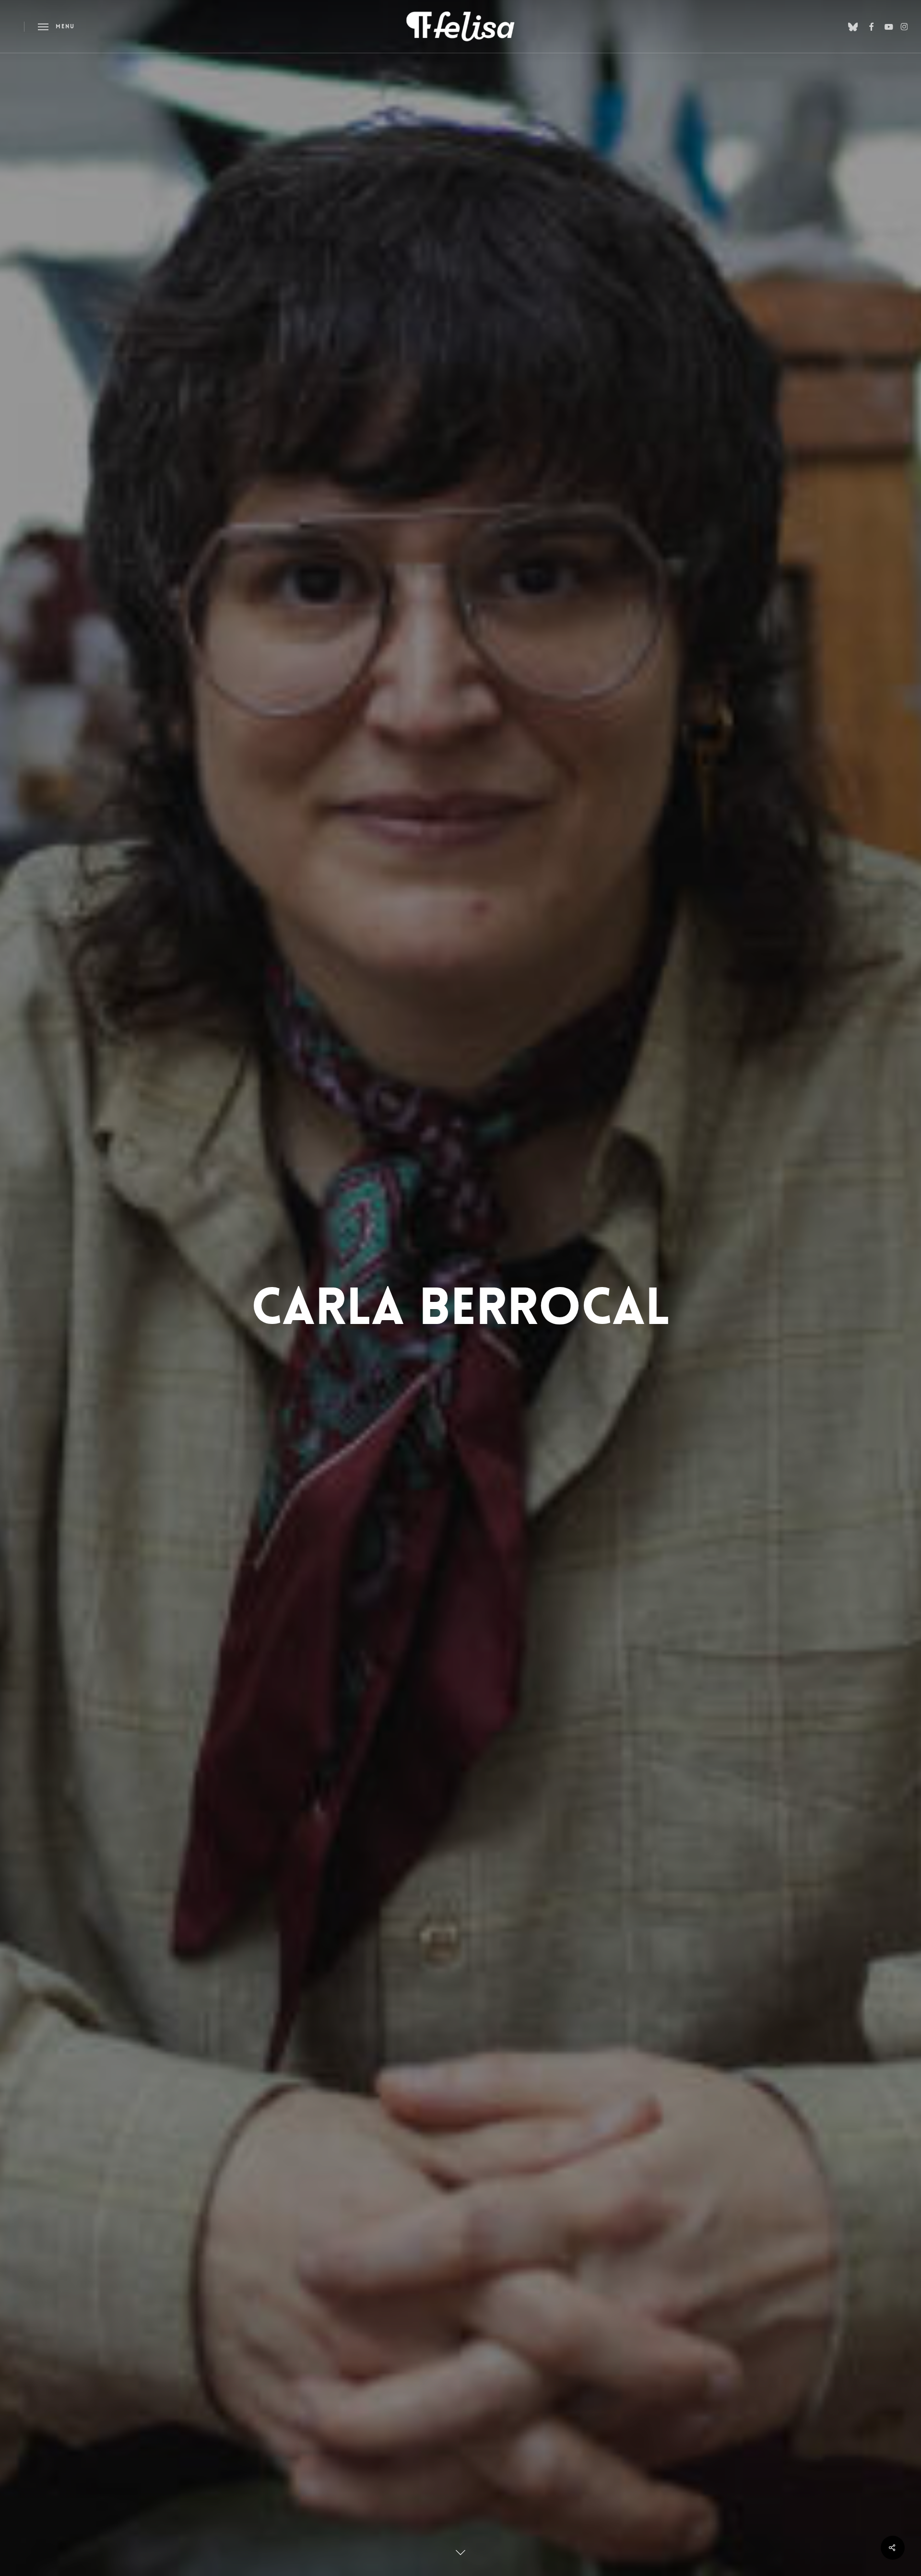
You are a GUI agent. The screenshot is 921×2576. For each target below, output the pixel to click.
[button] (56, 27)
